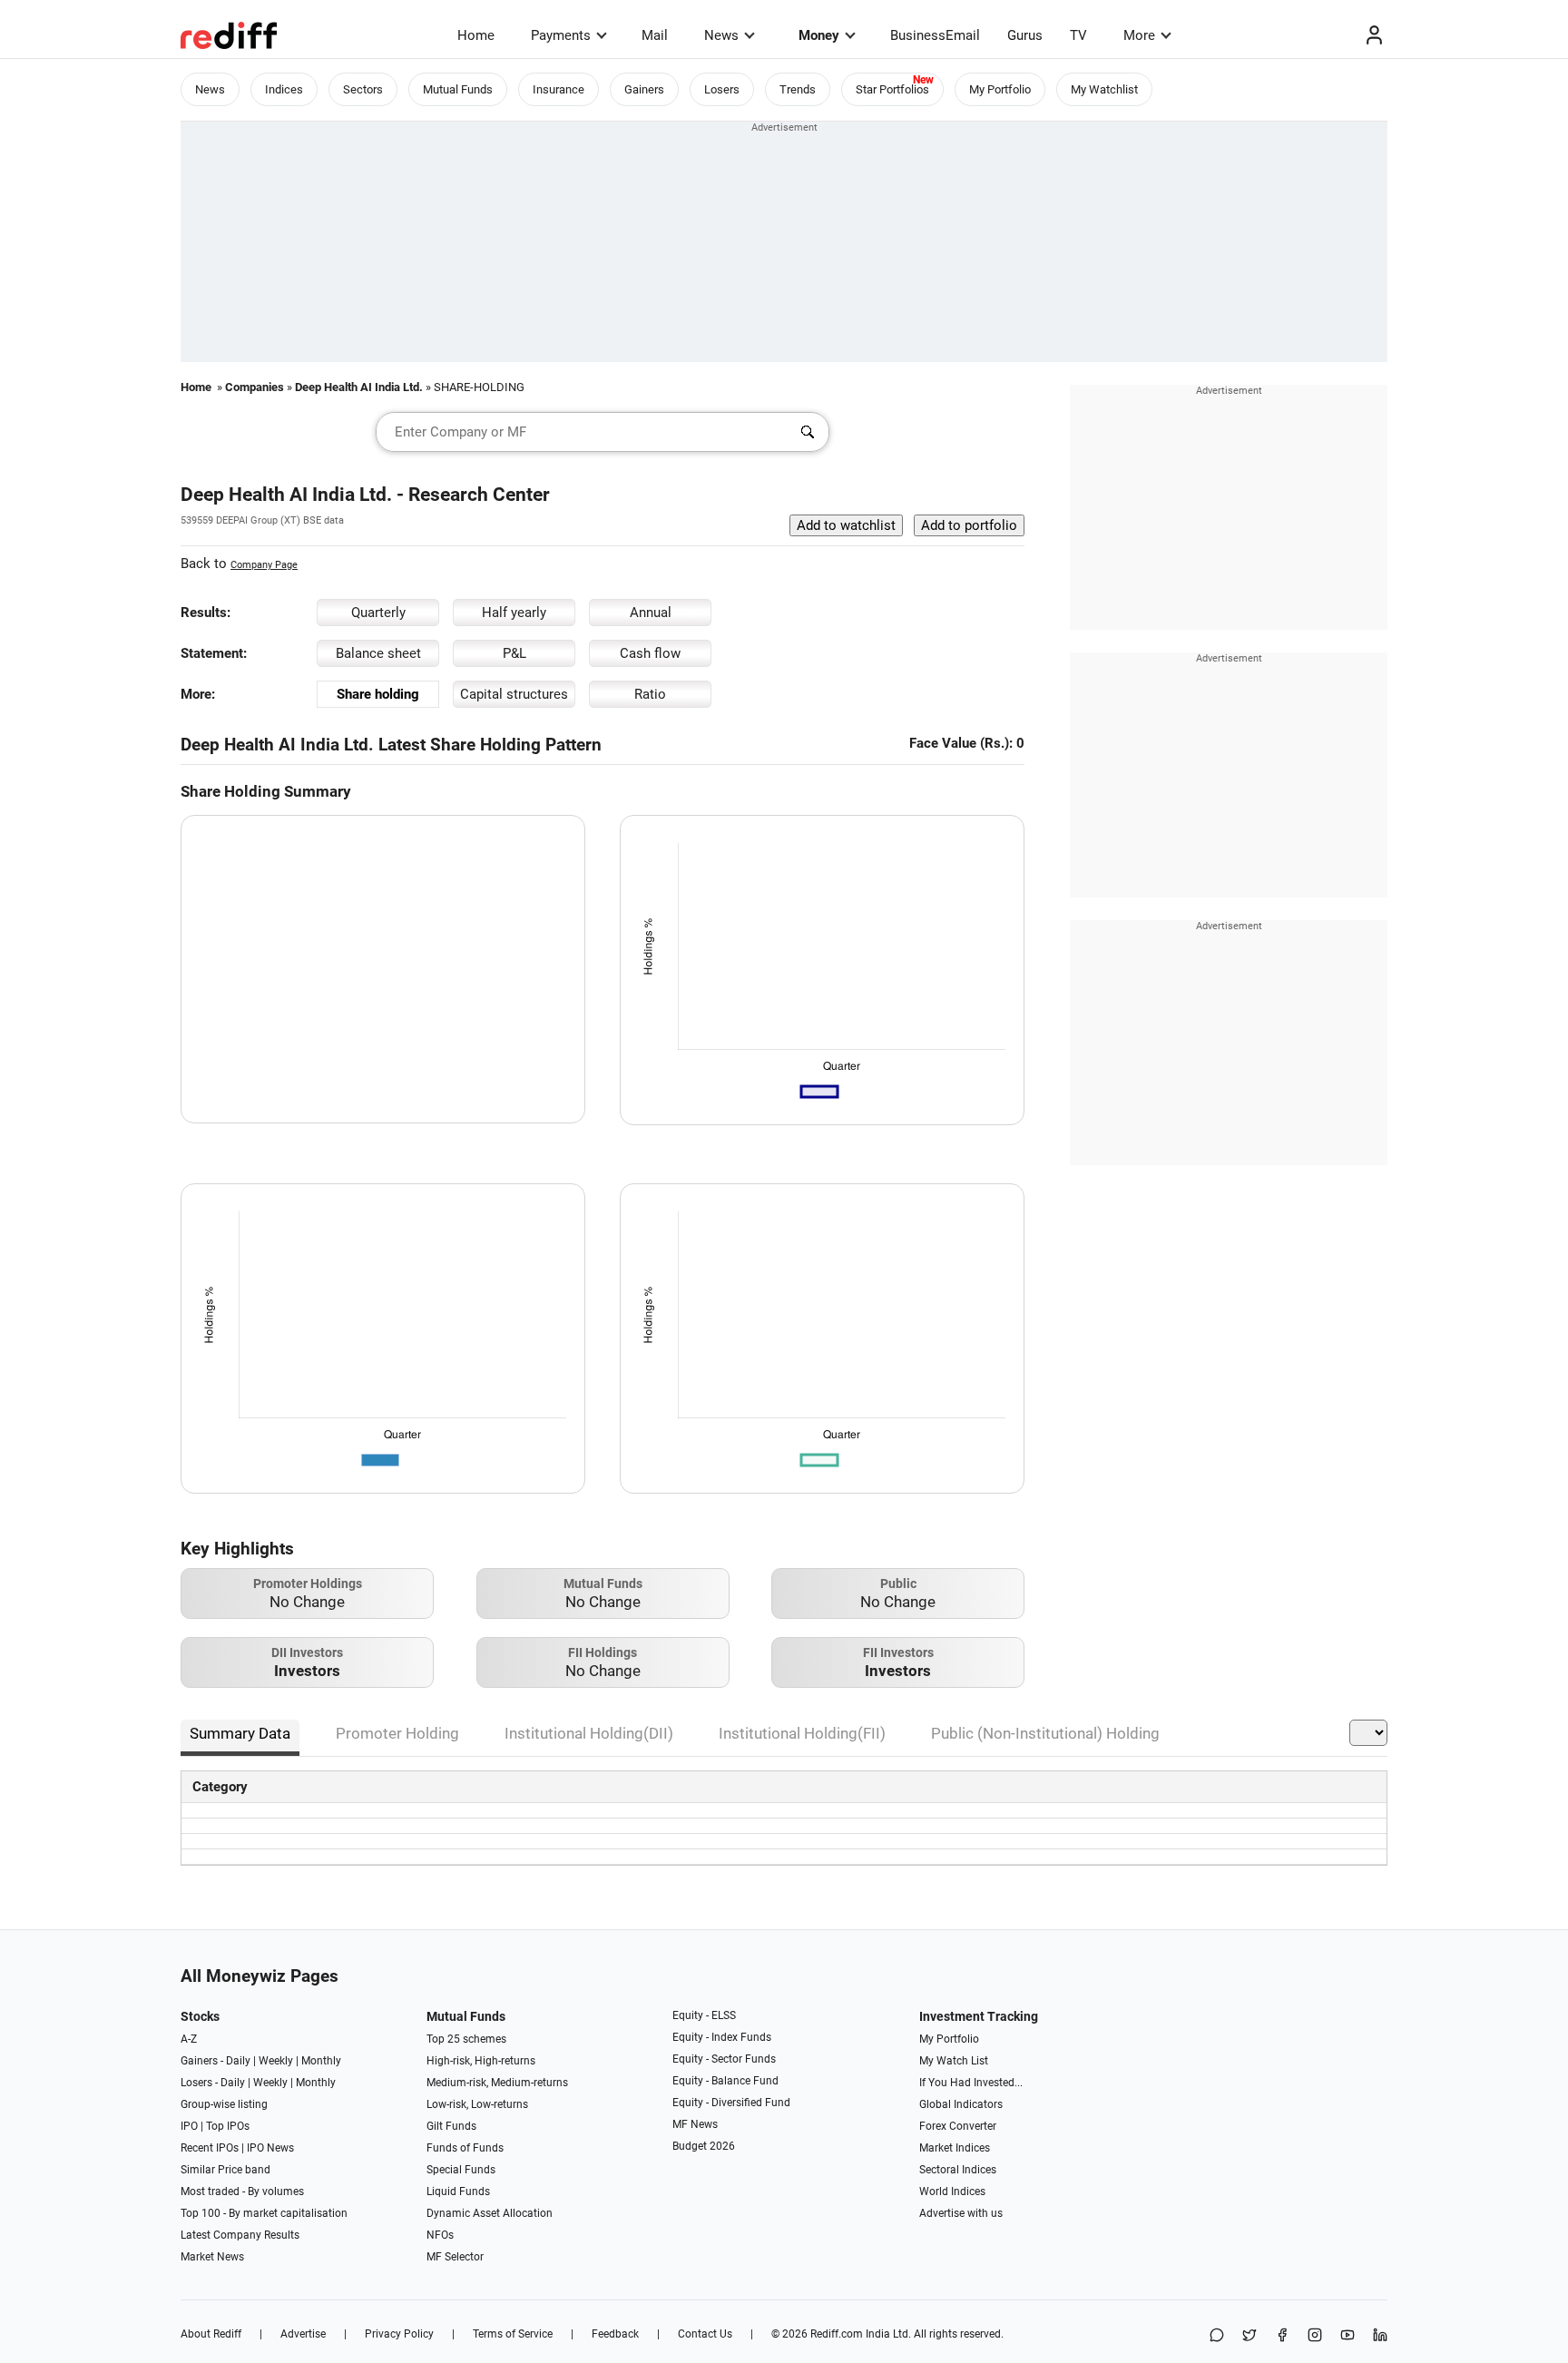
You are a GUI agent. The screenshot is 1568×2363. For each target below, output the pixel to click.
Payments (561, 35)
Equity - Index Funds (722, 2037)
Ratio (650, 694)
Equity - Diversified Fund (731, 2103)
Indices (284, 89)
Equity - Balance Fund (725, 2081)
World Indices (952, 2191)
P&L (514, 653)
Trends (798, 89)
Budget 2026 (704, 2146)
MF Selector (455, 2257)
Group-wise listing (224, 2104)
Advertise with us (961, 2213)
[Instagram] (1315, 2336)
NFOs (440, 2235)
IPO (189, 2126)
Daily (238, 2061)
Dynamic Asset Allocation (490, 2213)
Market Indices (955, 2148)
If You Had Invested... (971, 2083)
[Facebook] (1282, 2336)
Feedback (615, 2334)
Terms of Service (513, 2334)
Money (819, 35)
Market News (212, 2257)
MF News (695, 2124)
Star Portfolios (892, 89)
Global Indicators (961, 2104)
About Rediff (211, 2334)
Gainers (644, 89)
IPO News (270, 2148)
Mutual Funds (458, 89)
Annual (651, 613)
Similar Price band (225, 2170)
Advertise (303, 2334)
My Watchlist (1104, 89)
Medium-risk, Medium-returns (497, 2083)
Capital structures (514, 694)
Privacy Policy (399, 2334)
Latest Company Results (240, 2235)
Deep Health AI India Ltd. (359, 387)
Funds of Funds (465, 2148)
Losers (722, 89)
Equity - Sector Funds (724, 2059)
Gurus (1025, 35)
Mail (655, 35)
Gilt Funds (451, 2126)
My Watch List (954, 2061)
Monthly (321, 2061)
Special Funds (461, 2170)
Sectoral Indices (958, 2170)
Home (476, 35)
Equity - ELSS (704, 2015)
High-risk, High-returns (481, 2061)
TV (1078, 35)
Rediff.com (837, 2334)
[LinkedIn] (1380, 2336)
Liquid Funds (458, 2191)
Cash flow (650, 653)
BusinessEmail (935, 35)
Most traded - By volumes (242, 2191)
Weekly (276, 2061)
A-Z (189, 2039)
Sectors (363, 89)
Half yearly (514, 613)
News (721, 35)
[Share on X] (1249, 2336)
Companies (255, 387)
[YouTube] (1347, 2336)
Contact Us (705, 2334)
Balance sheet (378, 653)
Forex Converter (958, 2126)
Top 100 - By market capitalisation (264, 2213)
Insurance (559, 89)
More (1139, 35)
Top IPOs (228, 2126)
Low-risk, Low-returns (477, 2104)
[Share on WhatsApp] (1217, 2336)
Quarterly (378, 613)
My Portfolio (1000, 89)
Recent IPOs (210, 2148)
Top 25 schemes (466, 2039)
